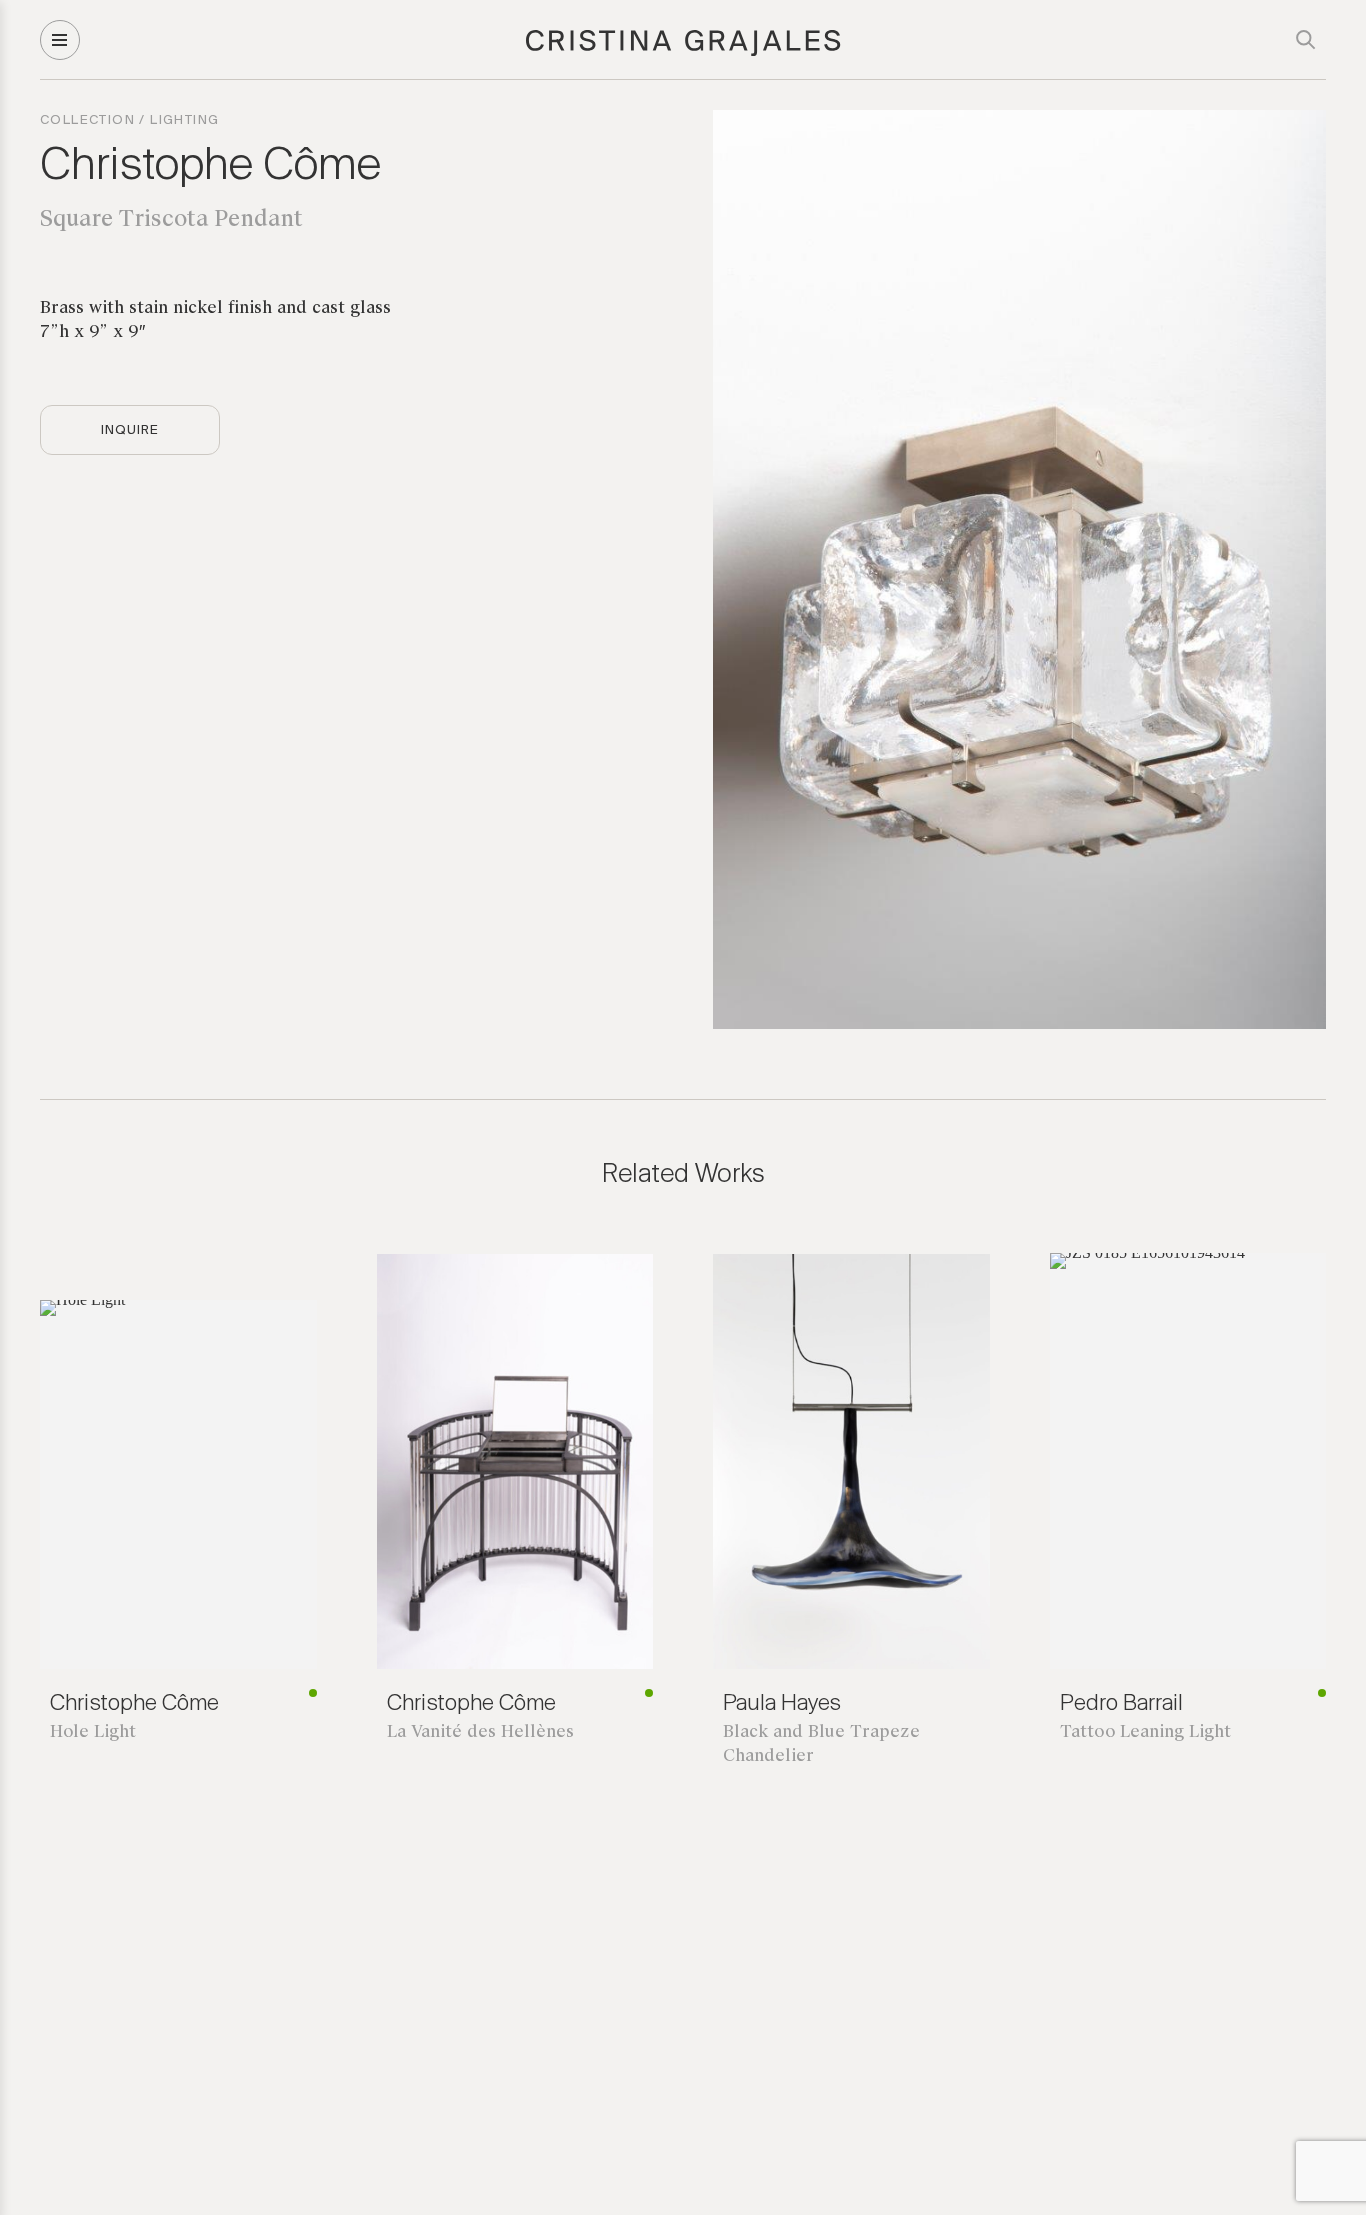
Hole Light (93, 1732)
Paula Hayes (782, 1704)
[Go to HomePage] (683, 53)
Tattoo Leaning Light (1145, 1732)
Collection (87, 120)
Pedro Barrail (1121, 1704)
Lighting (184, 120)
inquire (130, 430)
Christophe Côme (210, 167)
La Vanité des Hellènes (480, 1732)
